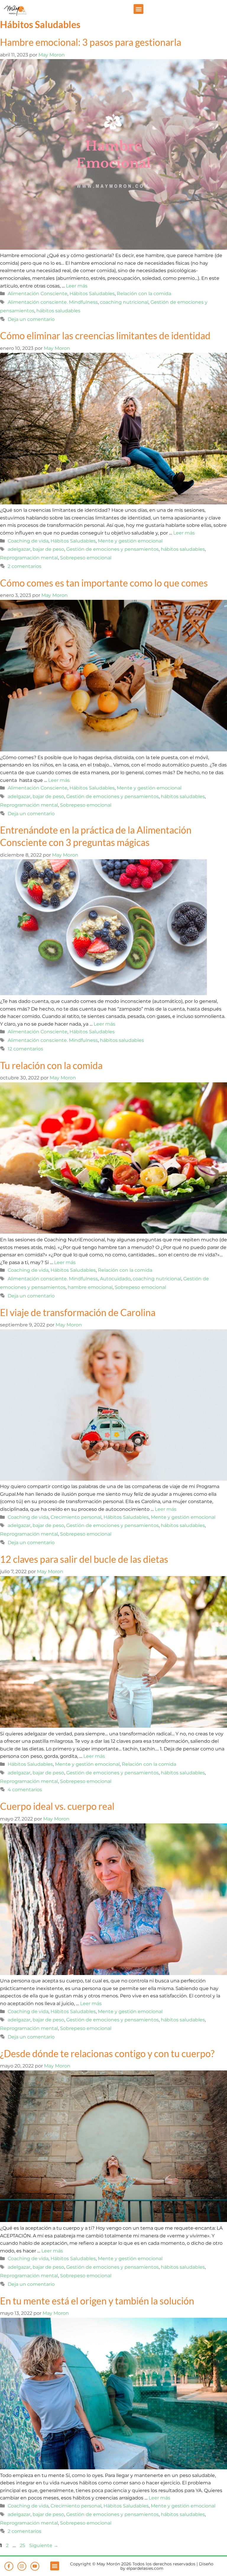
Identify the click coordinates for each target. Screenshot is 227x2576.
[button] (138, 9)
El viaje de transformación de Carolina (78, 1312)
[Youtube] (35, 2566)
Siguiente (44, 2545)
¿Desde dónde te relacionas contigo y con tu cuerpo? (107, 2053)
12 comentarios (25, 1049)
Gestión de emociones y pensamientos (112, 549)
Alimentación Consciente (38, 294)
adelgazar (19, 549)
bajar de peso (48, 549)
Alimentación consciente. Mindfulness (53, 302)
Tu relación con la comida (51, 1065)
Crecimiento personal (76, 1517)
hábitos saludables (58, 311)
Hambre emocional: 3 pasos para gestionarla (91, 42)
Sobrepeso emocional (86, 558)
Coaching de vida (28, 541)
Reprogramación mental (29, 558)
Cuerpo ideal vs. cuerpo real (57, 1806)
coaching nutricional (124, 302)
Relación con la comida (144, 294)
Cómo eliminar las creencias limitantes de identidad (105, 336)
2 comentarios (25, 566)
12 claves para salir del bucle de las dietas (84, 1559)
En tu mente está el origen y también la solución (97, 2301)
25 (23, 2545)
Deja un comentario (31, 319)
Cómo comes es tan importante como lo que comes (104, 583)
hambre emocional (90, 1287)
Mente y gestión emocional (130, 541)
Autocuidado (115, 1279)
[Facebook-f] (9, 2566)
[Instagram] (22, 2566)
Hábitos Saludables (92, 294)
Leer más (77, 286)
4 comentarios (25, 1790)
